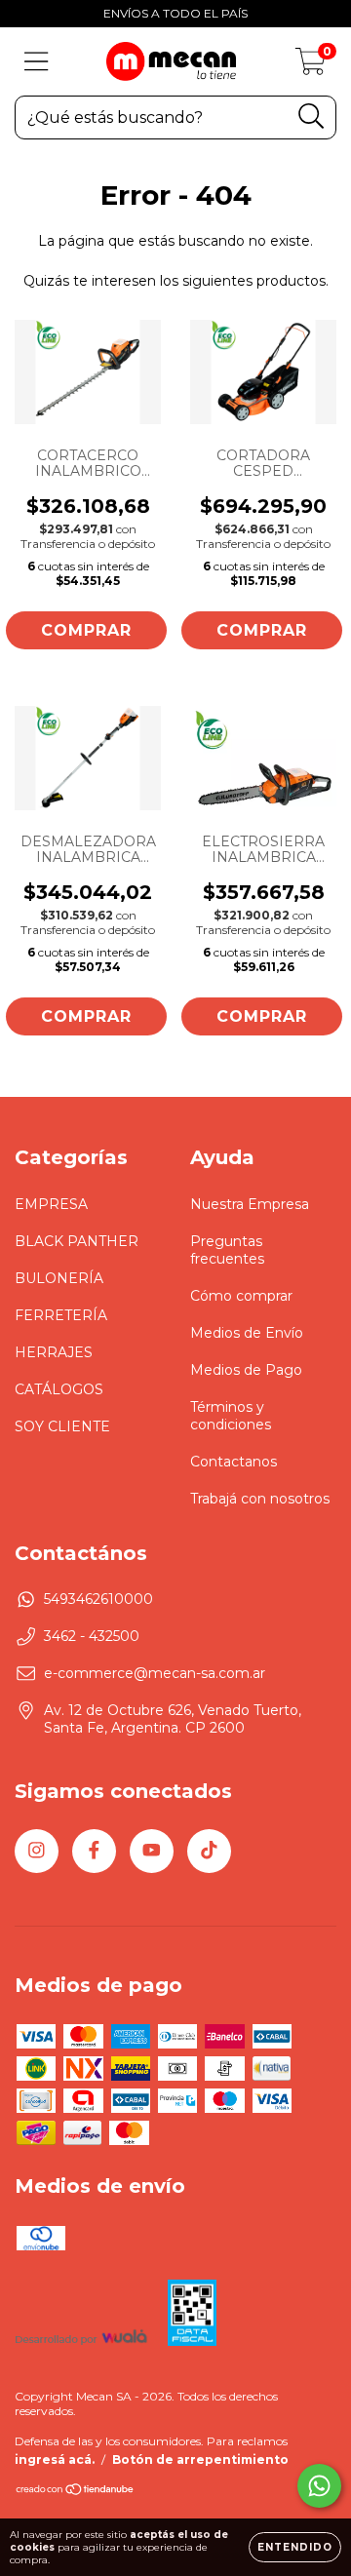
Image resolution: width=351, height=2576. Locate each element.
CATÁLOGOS (59, 1389)
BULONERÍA (59, 1278)
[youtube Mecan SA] (152, 1851)
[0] (311, 66)
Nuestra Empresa (250, 1204)
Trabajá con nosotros (260, 1499)
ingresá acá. (55, 2459)
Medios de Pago (246, 1370)
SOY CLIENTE (62, 1426)
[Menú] (37, 62)
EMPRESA (51, 1204)
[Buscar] (312, 117)
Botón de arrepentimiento (200, 2459)
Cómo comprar (241, 1296)
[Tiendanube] (76, 2492)
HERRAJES (54, 1352)
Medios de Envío (247, 1333)
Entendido (295, 2547)
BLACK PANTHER (77, 1241)
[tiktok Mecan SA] (209, 1851)
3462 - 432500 (92, 1636)
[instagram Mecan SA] (37, 1851)
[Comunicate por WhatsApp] (319, 2486)
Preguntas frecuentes (227, 1250)
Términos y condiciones (231, 1416)
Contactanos (234, 1462)
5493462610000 (98, 1599)
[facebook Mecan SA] (94, 1851)
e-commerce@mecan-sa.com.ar (155, 1673)
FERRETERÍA (61, 1315)
